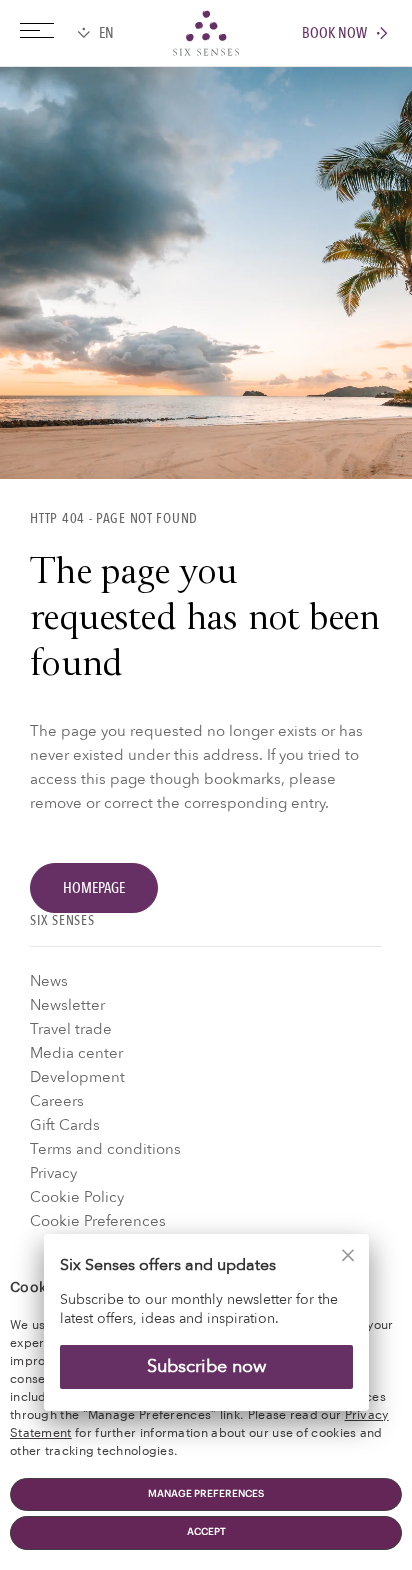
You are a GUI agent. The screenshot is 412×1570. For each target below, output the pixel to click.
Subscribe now (206, 1365)
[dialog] (206, 1334)
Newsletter (67, 1005)
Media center (76, 1053)
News (49, 981)
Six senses (206, 33)
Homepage (94, 888)
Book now (334, 33)
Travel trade (71, 1029)
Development (77, 1077)
